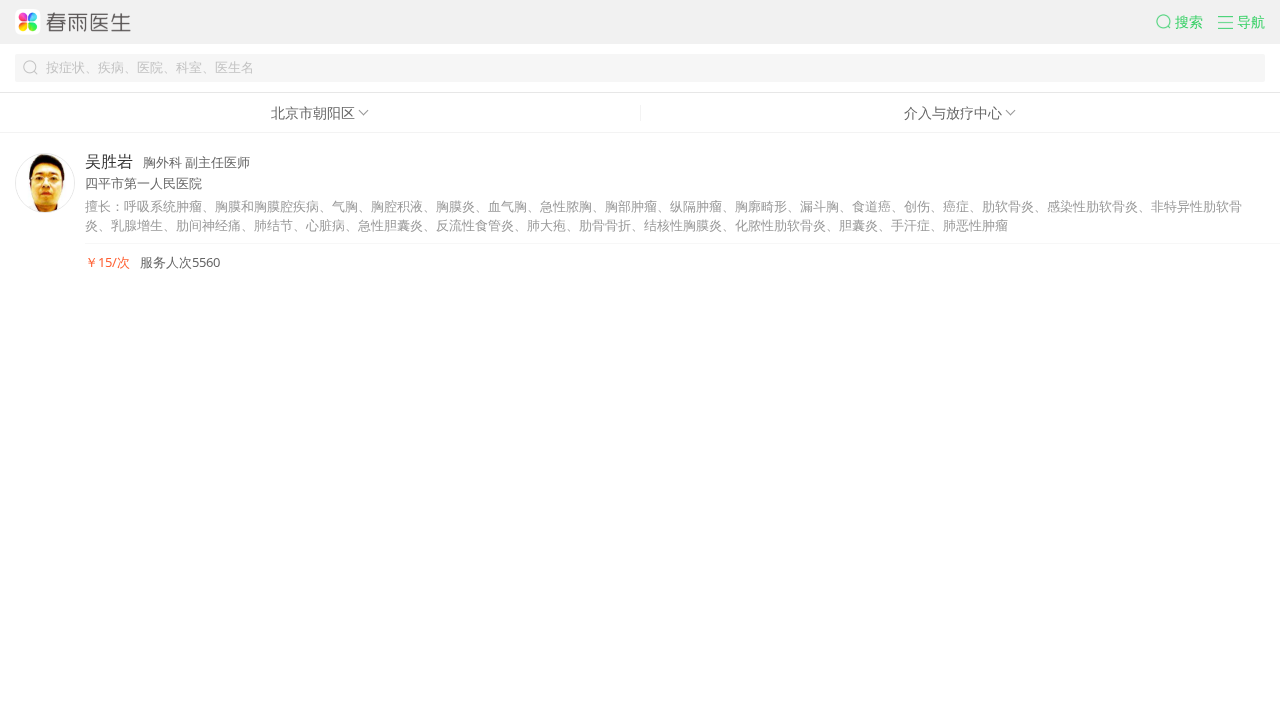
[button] (1187, 22)
